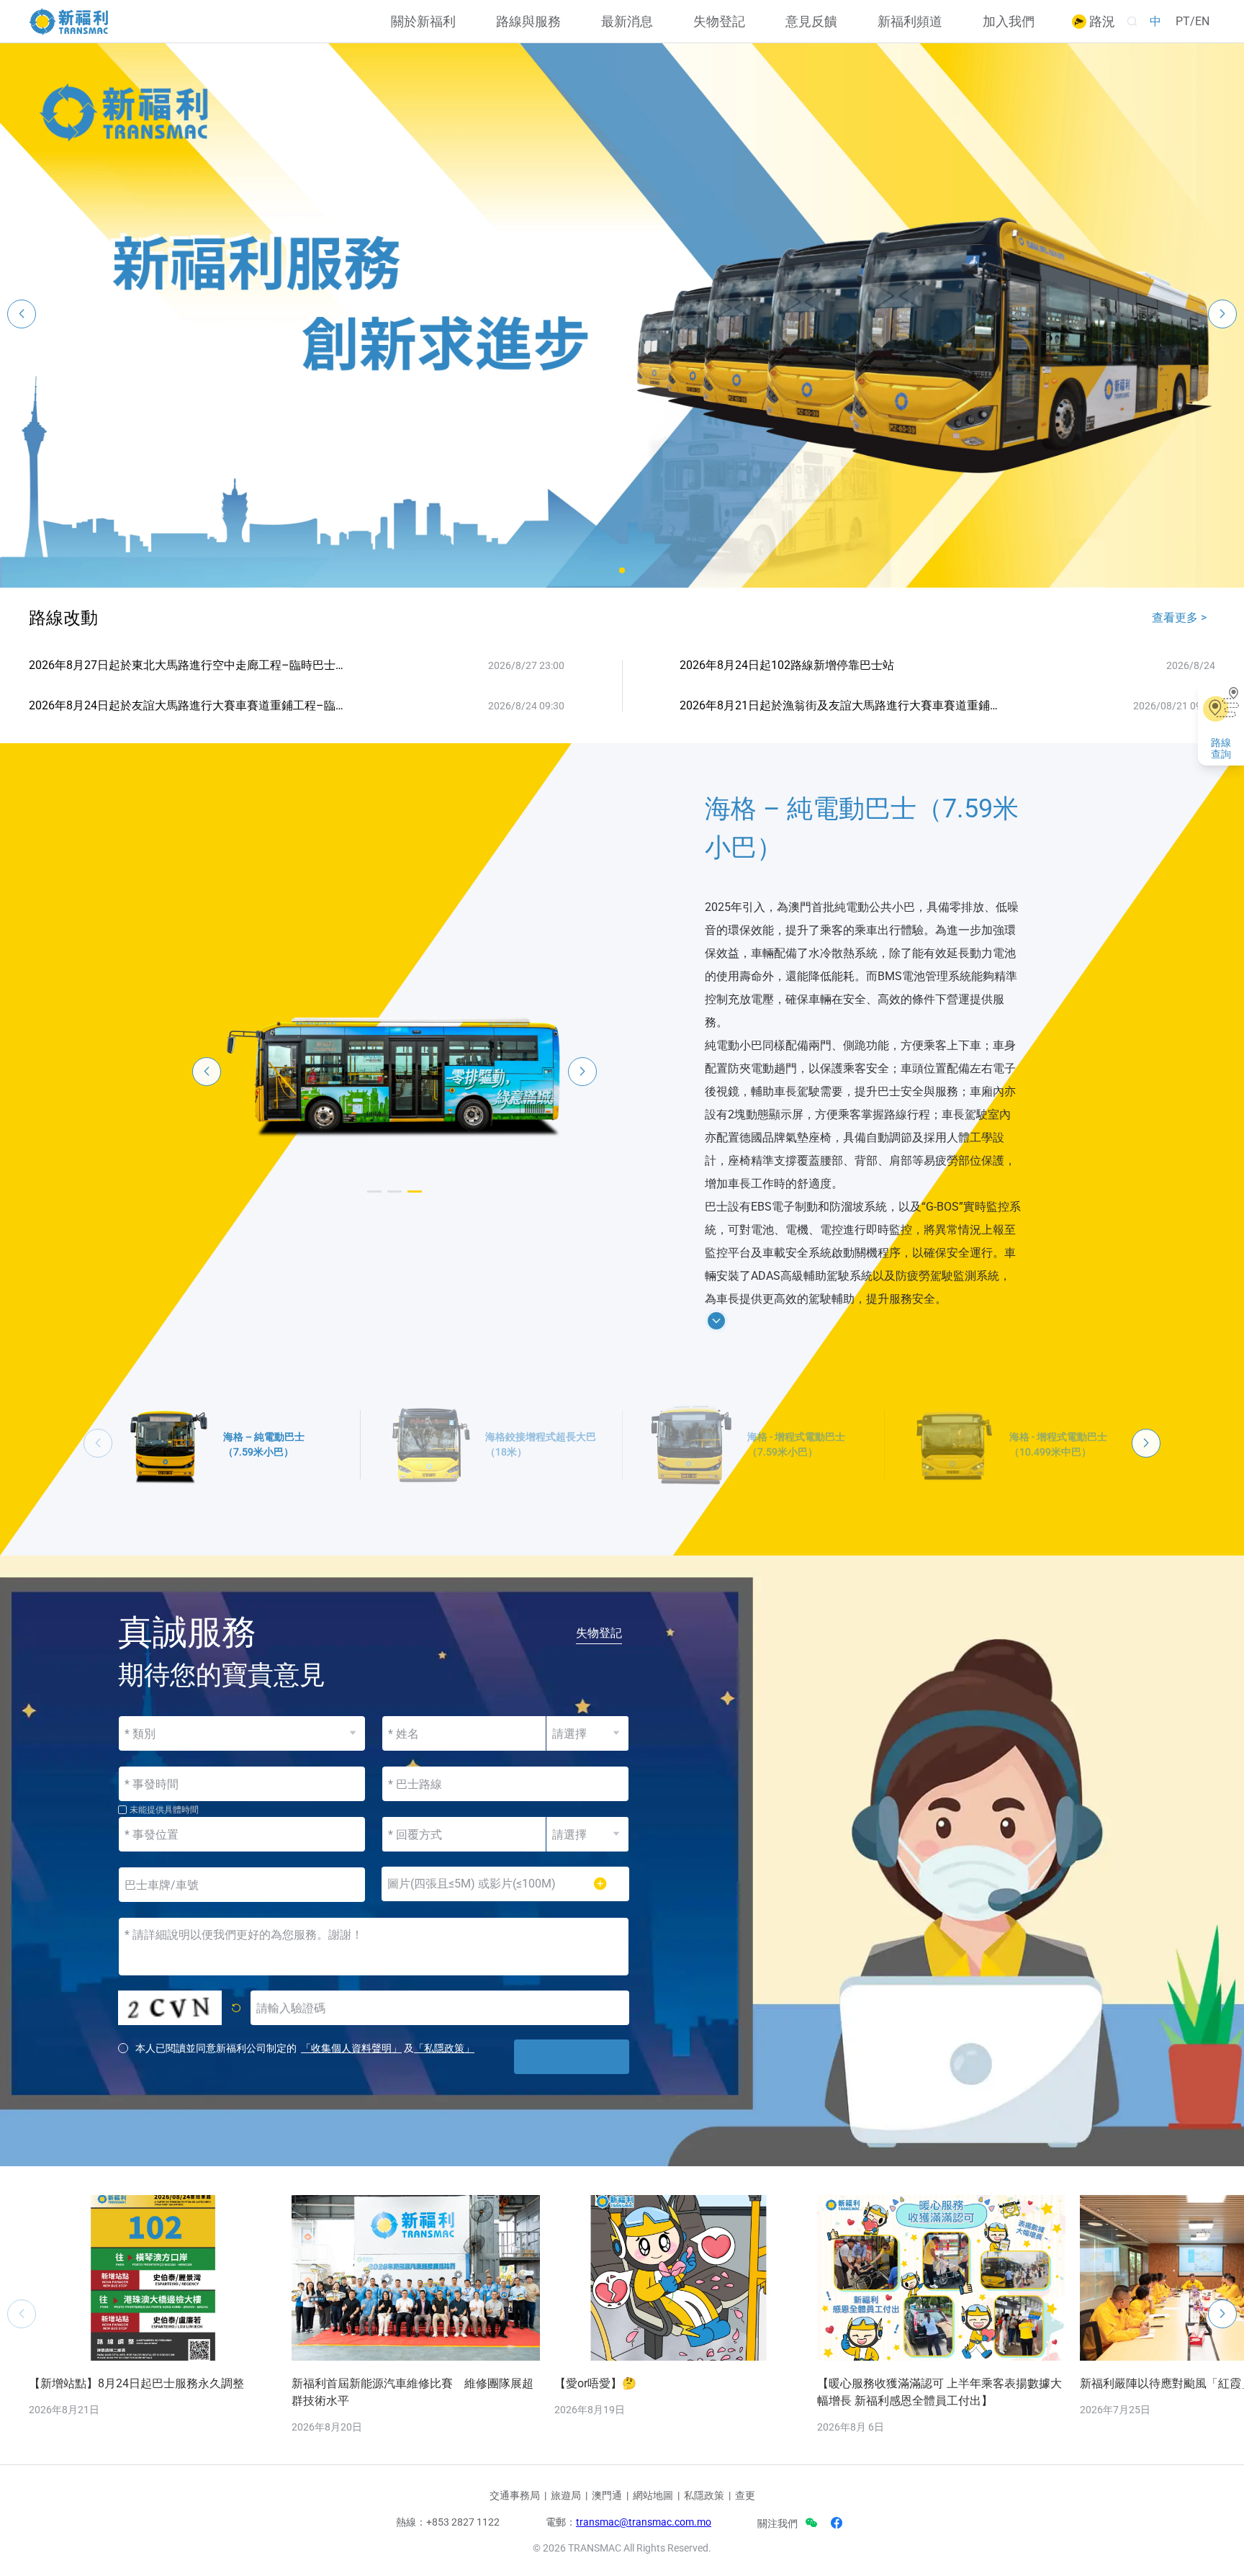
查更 (745, 2495)
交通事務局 (515, 2495)
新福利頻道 (910, 22)
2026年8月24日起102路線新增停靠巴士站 (787, 665)
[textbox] (505, 1784)
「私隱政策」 (444, 2048)
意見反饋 (811, 22)
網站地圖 (653, 2495)
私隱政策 (704, 2495)
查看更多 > (1179, 618)
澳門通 (607, 2495)
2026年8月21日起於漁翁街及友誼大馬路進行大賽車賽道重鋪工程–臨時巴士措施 (840, 705)
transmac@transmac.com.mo (644, 2522)
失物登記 (719, 22)
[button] (622, 570)
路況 (1101, 22)
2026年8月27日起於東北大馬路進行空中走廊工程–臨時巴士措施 (189, 665)
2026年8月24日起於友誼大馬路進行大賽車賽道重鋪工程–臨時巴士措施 (189, 705)
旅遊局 (566, 2495)
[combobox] (505, 1784)
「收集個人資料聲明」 (351, 2048)
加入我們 (1009, 22)
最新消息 (627, 22)
